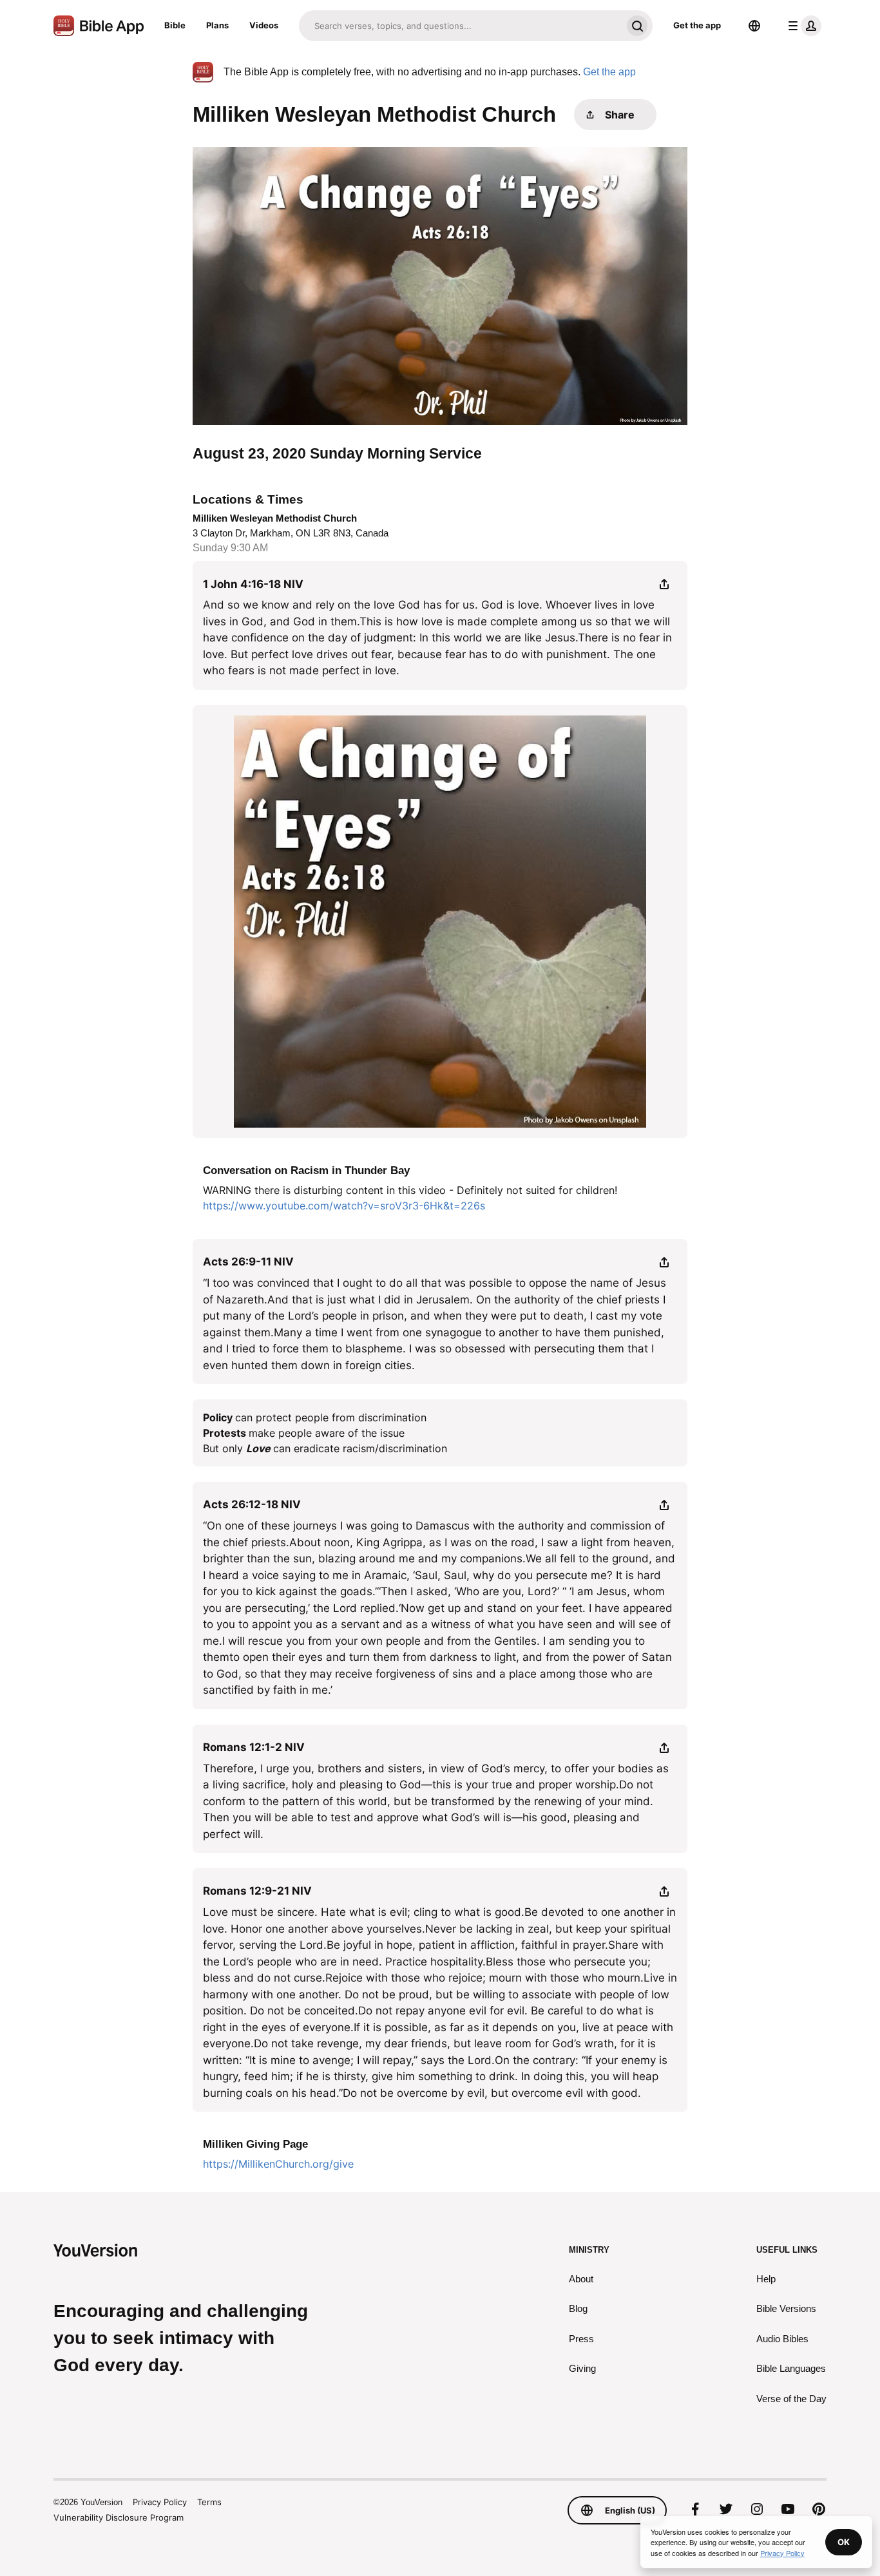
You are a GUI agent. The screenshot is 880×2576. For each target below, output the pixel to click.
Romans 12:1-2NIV (254, 1747)
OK (844, 2542)
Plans (217, 25)
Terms (209, 2502)
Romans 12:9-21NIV (257, 1891)
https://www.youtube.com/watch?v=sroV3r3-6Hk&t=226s (344, 1206)
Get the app (697, 25)
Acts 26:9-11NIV (248, 1262)
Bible (175, 25)
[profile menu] (802, 26)
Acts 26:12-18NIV (252, 1504)
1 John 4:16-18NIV (253, 584)
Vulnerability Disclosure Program (119, 2517)
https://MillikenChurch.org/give (278, 2164)
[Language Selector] (754, 26)
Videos (264, 25)
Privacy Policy (160, 2502)
